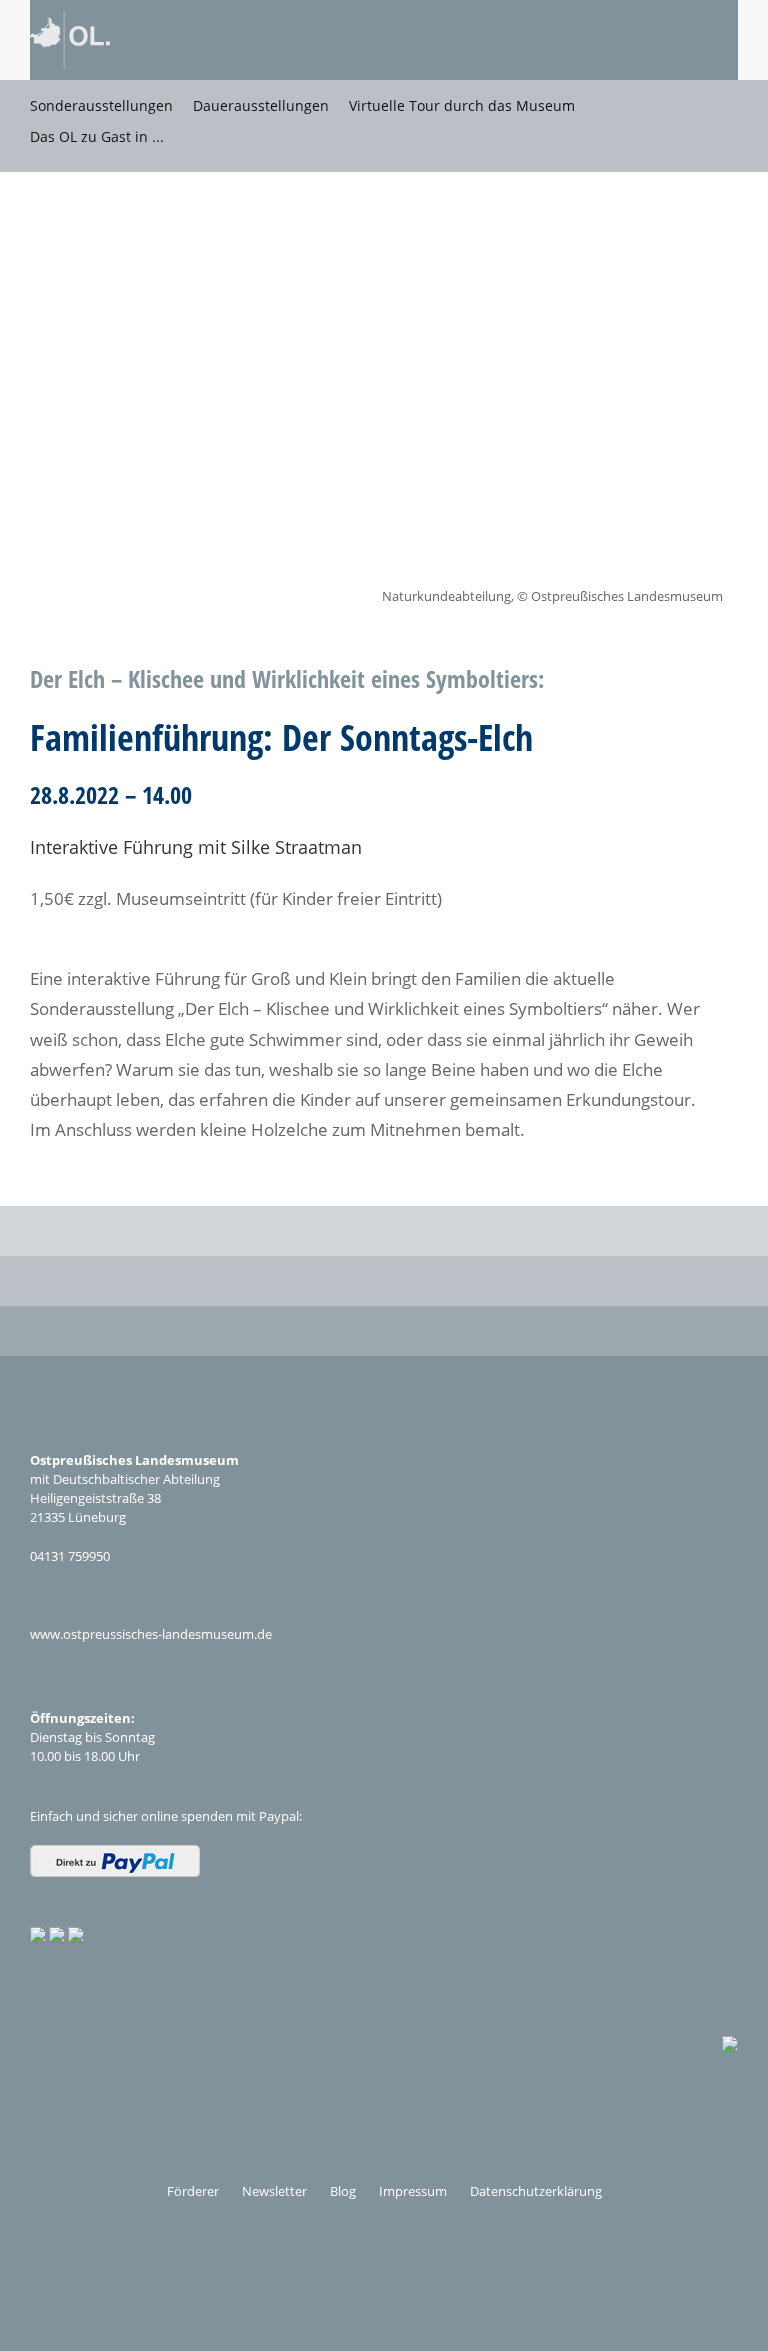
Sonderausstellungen (101, 105)
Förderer (193, 2191)
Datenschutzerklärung (536, 2191)
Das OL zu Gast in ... (97, 136)
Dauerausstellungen (261, 105)
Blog (343, 2191)
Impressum (413, 2191)
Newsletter (274, 2191)
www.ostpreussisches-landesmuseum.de (151, 1634)
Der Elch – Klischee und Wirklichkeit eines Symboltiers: (287, 678)
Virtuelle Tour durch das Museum (462, 105)
